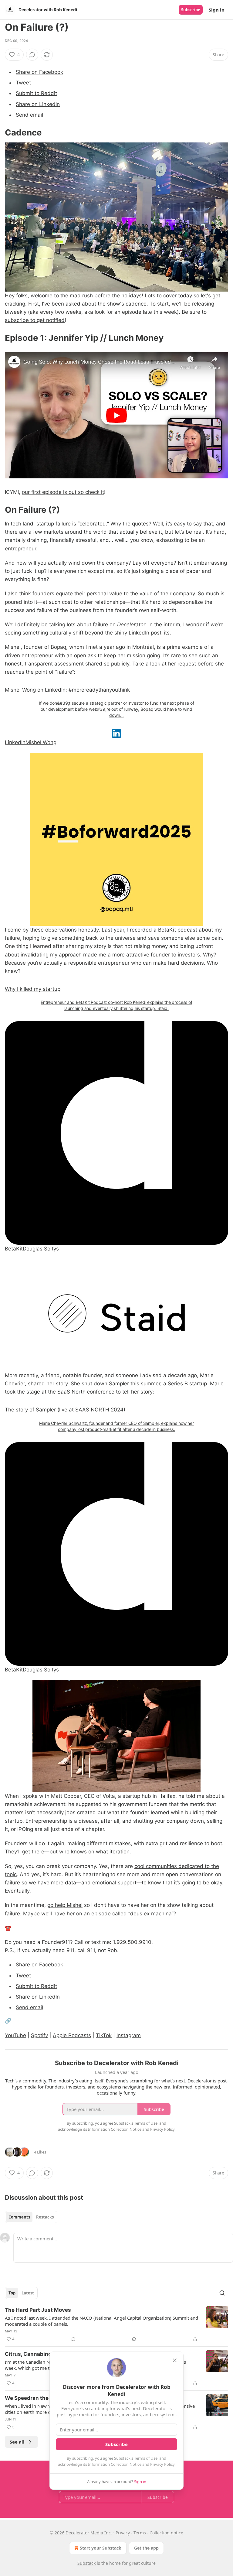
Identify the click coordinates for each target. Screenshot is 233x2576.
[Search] (222, 2293)
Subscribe (191, 10)
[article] (116, 2325)
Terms (140, 2533)
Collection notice (166, 2533)
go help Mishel (65, 1905)
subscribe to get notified (35, 320)
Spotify (39, 2035)
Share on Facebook (39, 72)
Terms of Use (146, 2458)
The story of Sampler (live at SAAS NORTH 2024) (65, 1410)
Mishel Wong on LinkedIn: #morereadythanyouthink (67, 690)
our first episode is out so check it (63, 492)
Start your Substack (101, 2548)
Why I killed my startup (33, 989)
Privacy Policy (162, 2464)
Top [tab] (12, 2293)
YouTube (15, 2035)
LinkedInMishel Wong (31, 742)
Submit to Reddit (36, 93)
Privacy (123, 2533)
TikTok (104, 2035)
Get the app (146, 2548)
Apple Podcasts (72, 2035)
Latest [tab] (28, 2293)
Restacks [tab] (45, 2217)
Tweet (23, 83)
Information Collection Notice (115, 2464)
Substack (86, 2563)
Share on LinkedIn (38, 104)
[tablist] (31, 2217)
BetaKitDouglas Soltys (32, 1249)
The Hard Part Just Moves (38, 2310)
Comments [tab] (19, 2217)
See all (17, 2442)
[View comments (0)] (32, 55)
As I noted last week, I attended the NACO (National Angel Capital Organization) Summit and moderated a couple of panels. (101, 2321)
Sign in (217, 10)
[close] (175, 2360)
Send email (29, 115)
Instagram (129, 2035)
